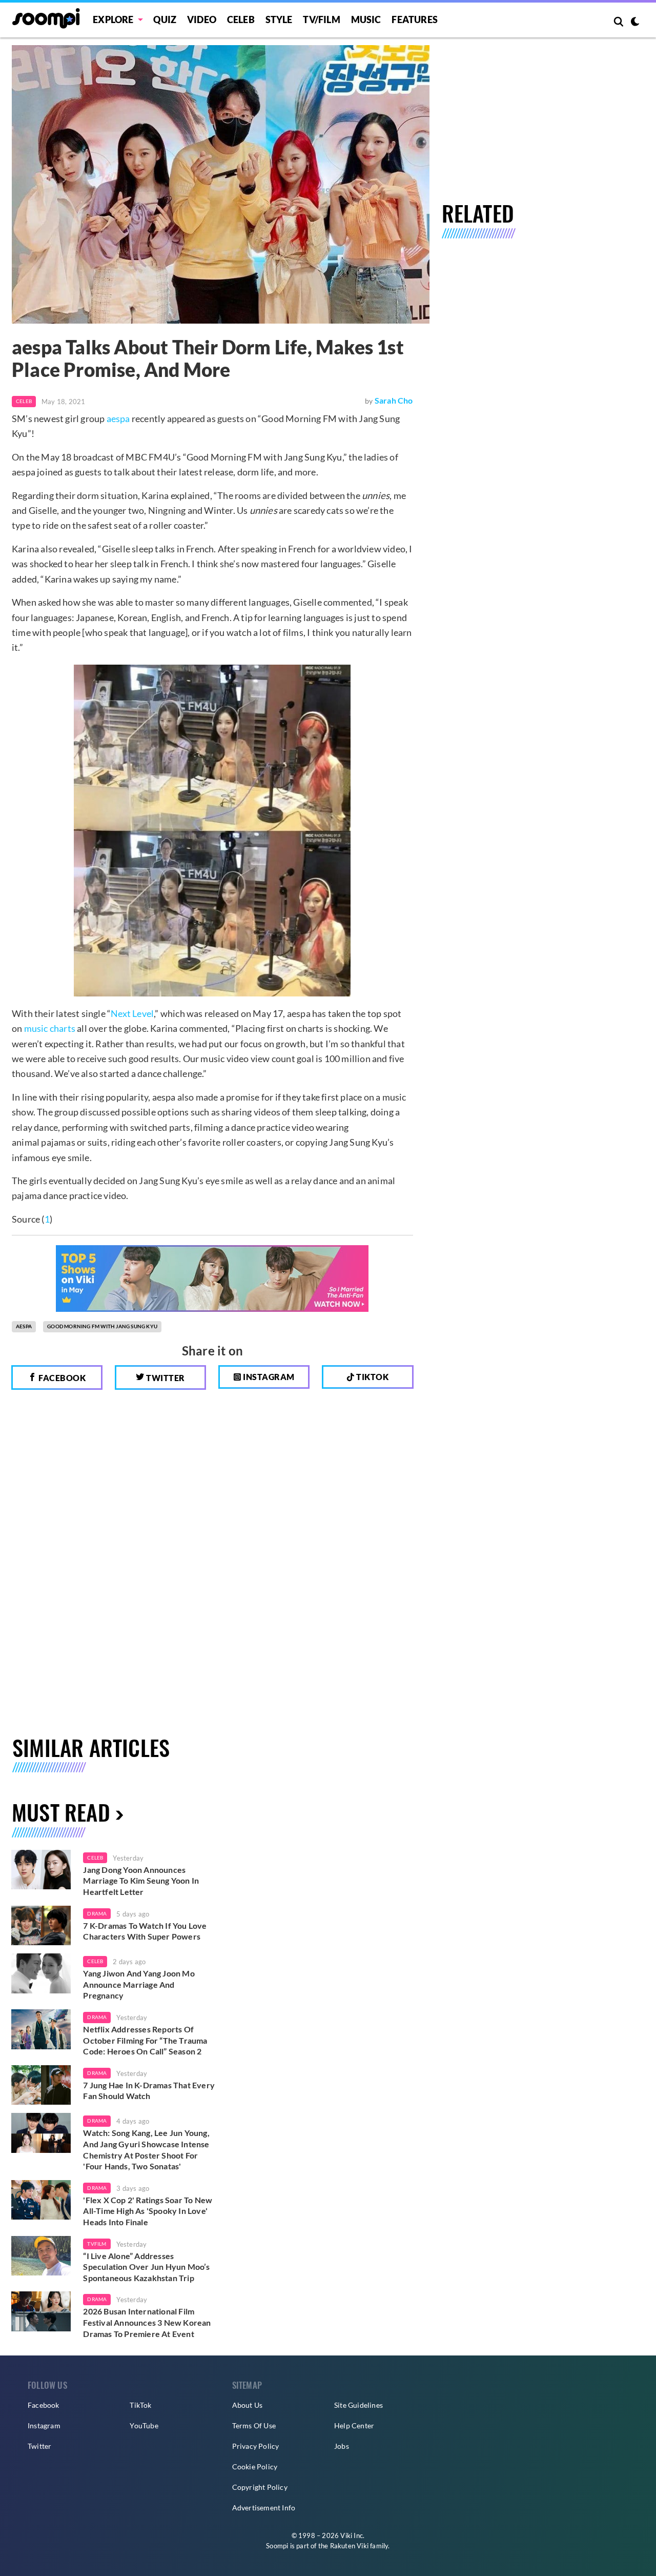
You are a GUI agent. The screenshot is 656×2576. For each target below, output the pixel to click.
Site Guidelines (358, 2405)
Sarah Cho (394, 400)
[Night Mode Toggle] (635, 23)
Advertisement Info (264, 2508)
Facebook (61, 1378)
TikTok (140, 2405)
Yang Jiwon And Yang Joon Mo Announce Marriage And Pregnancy (139, 1984)
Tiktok (372, 1377)
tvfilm (97, 2244)
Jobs (342, 2446)
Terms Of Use (254, 2425)
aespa (118, 418)
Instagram (268, 1377)
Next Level (132, 1013)
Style (279, 19)
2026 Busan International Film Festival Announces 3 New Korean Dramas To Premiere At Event (147, 2322)
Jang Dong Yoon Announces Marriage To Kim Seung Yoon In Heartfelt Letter (141, 1881)
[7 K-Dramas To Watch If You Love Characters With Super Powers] (41, 1926)
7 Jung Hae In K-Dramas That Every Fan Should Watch (149, 2091)
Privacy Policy (256, 2446)
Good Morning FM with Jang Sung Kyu (102, 1326)
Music (366, 19)
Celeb (241, 19)
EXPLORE (113, 19)
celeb (95, 1858)
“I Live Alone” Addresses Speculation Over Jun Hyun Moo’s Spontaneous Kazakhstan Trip (146, 2267)
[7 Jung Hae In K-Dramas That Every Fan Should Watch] (41, 2085)
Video (202, 19)
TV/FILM (321, 19)
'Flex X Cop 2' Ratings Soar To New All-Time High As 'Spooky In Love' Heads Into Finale (148, 2211)
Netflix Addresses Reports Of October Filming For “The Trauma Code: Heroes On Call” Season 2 (145, 2040)
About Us (248, 2405)
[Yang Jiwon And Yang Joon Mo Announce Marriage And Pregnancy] (41, 1973)
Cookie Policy (255, 2467)
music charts (50, 1028)
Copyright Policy (260, 2487)
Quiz (165, 19)
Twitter (165, 1378)
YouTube (144, 2425)
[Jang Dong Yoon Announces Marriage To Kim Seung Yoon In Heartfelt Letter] (41, 1870)
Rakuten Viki (349, 2546)
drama (97, 1913)
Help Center (354, 2425)
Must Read (61, 1812)
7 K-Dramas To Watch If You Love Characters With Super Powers (145, 1931)
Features (415, 19)
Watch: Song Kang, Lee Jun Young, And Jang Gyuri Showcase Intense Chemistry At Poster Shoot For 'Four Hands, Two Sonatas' (146, 2149)
